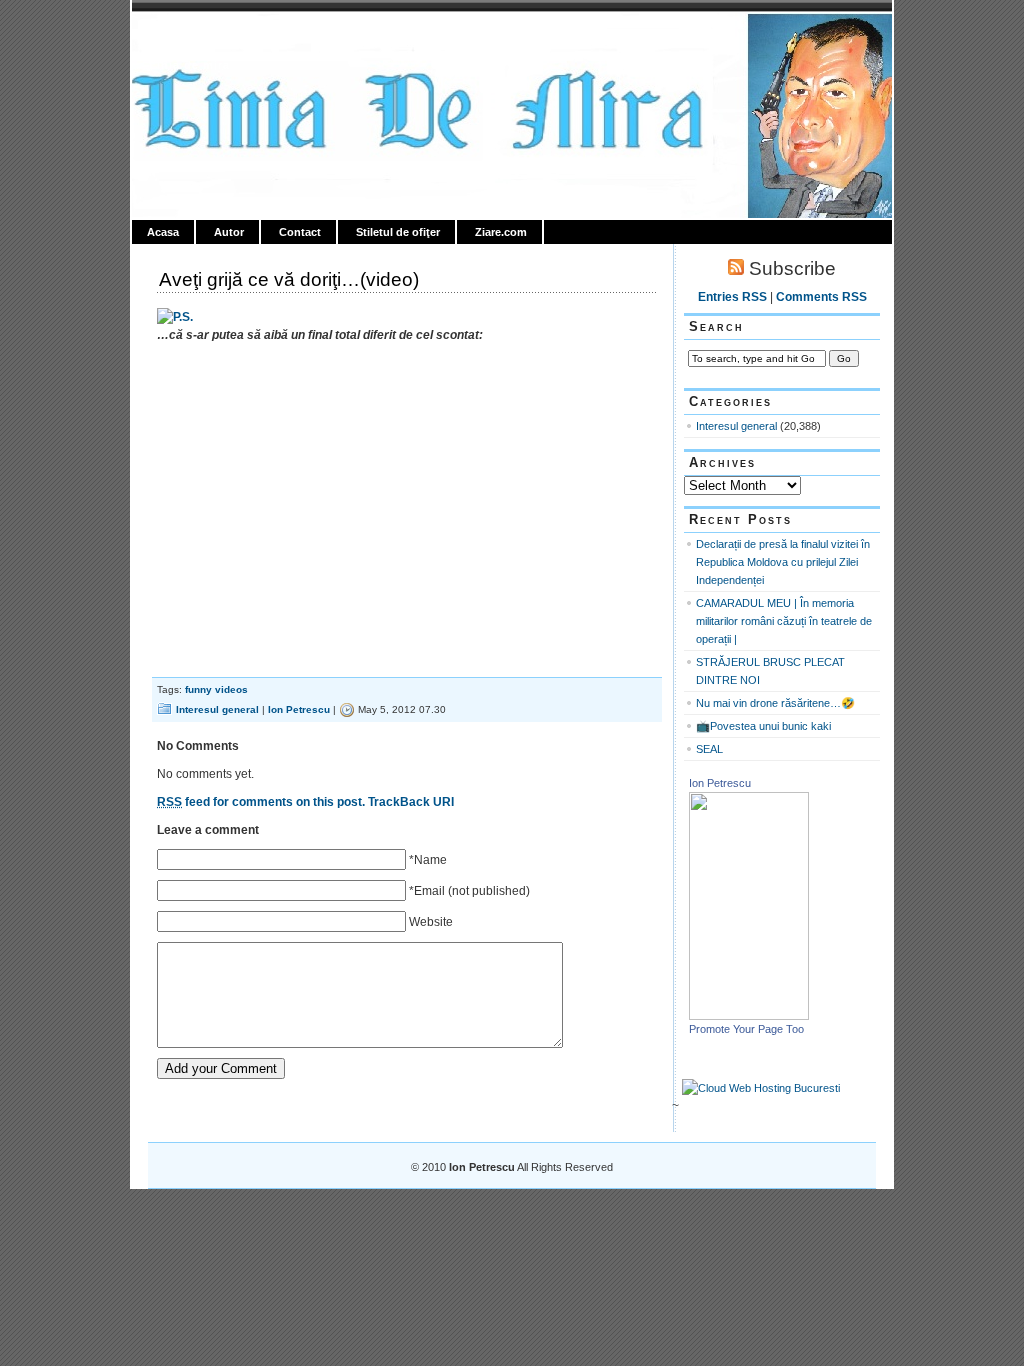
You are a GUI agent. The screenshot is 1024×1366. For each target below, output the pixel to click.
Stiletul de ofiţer (398, 232)
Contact (300, 232)
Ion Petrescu (218, 37)
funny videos (216, 689)
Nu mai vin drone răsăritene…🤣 (775, 703)
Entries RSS (732, 297)
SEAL (709, 749)
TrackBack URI (411, 802)
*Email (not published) (469, 891)
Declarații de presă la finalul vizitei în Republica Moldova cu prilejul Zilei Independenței (783, 562)
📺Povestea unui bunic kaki (763, 726)
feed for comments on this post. (261, 802)
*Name (428, 860)
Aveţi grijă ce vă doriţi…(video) (289, 279)
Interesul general (217, 709)
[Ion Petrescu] (749, 1016)
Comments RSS (821, 297)
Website (431, 922)
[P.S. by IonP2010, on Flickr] (175, 317)
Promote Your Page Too (746, 1029)
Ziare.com (501, 232)
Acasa (163, 232)
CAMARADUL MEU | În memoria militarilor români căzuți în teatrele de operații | (784, 621)
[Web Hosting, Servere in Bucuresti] (761, 1088)
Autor (229, 232)
